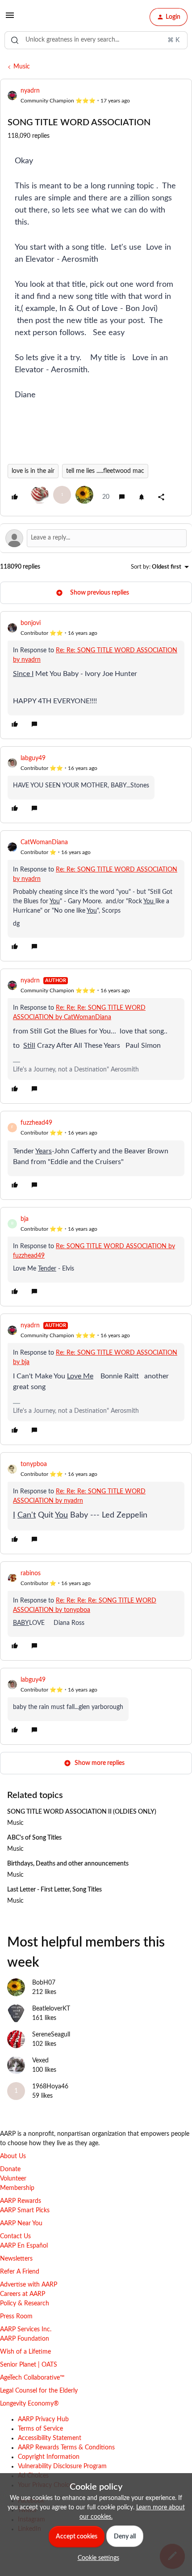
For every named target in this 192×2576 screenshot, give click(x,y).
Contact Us (15, 2236)
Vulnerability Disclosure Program (62, 2466)
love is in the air (33, 471)
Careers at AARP (23, 2294)
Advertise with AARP (29, 2285)
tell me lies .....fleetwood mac (105, 471)
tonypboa (34, 1464)
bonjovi (31, 623)
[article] (96, 675)
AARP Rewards (21, 2201)
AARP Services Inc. (26, 2329)
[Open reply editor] (96, 538)
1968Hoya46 (50, 2087)
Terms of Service (40, 2429)
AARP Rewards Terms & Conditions (66, 2448)
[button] (10, 19)
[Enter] (15, 40)
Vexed (40, 2061)
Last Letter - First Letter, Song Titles (54, 1890)
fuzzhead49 (36, 1123)
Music (22, 67)
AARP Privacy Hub (43, 2419)
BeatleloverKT (51, 2009)
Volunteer (13, 2179)
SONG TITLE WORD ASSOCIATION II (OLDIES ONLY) (82, 1812)
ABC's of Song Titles (34, 1838)
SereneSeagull (51, 2035)
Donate (10, 2169)
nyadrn (30, 91)
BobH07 (44, 1983)
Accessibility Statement (50, 2438)
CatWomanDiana (44, 842)
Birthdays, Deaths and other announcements (68, 1864)
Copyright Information (49, 2457)
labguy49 (33, 758)
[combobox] (96, 40)
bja (25, 1219)
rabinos (31, 1573)
